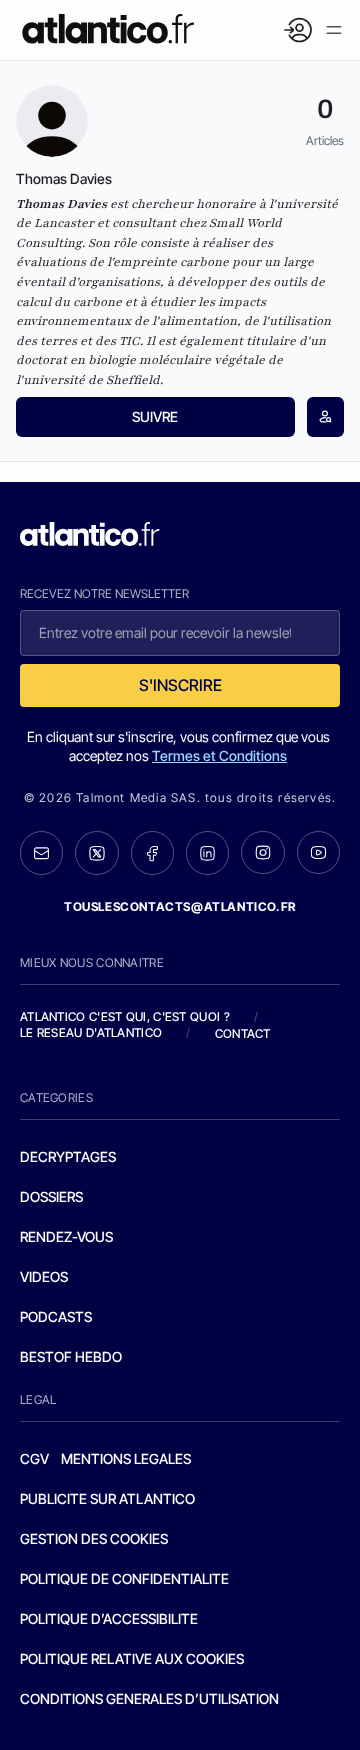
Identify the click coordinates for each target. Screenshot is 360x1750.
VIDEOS (44, 1276)
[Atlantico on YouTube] (318, 852)
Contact (243, 1033)
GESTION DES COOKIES (94, 1538)
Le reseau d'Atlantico (91, 1032)
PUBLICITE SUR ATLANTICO (107, 1498)
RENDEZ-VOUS (66, 1236)
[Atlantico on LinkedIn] (207, 853)
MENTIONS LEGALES (126, 1458)
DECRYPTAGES (68, 1156)
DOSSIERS (51, 1196)
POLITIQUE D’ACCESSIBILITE (109, 1618)
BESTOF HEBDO (71, 1356)
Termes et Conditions (219, 755)
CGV (34, 1458)
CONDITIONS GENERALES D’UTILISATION (149, 1698)
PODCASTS (56, 1316)
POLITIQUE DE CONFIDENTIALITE (124, 1578)
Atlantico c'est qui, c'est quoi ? (125, 1016)
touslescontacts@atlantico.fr (180, 906)
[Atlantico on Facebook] (152, 853)
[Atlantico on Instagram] (262, 852)
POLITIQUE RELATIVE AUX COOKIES (132, 1658)
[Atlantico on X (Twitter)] (96, 853)
